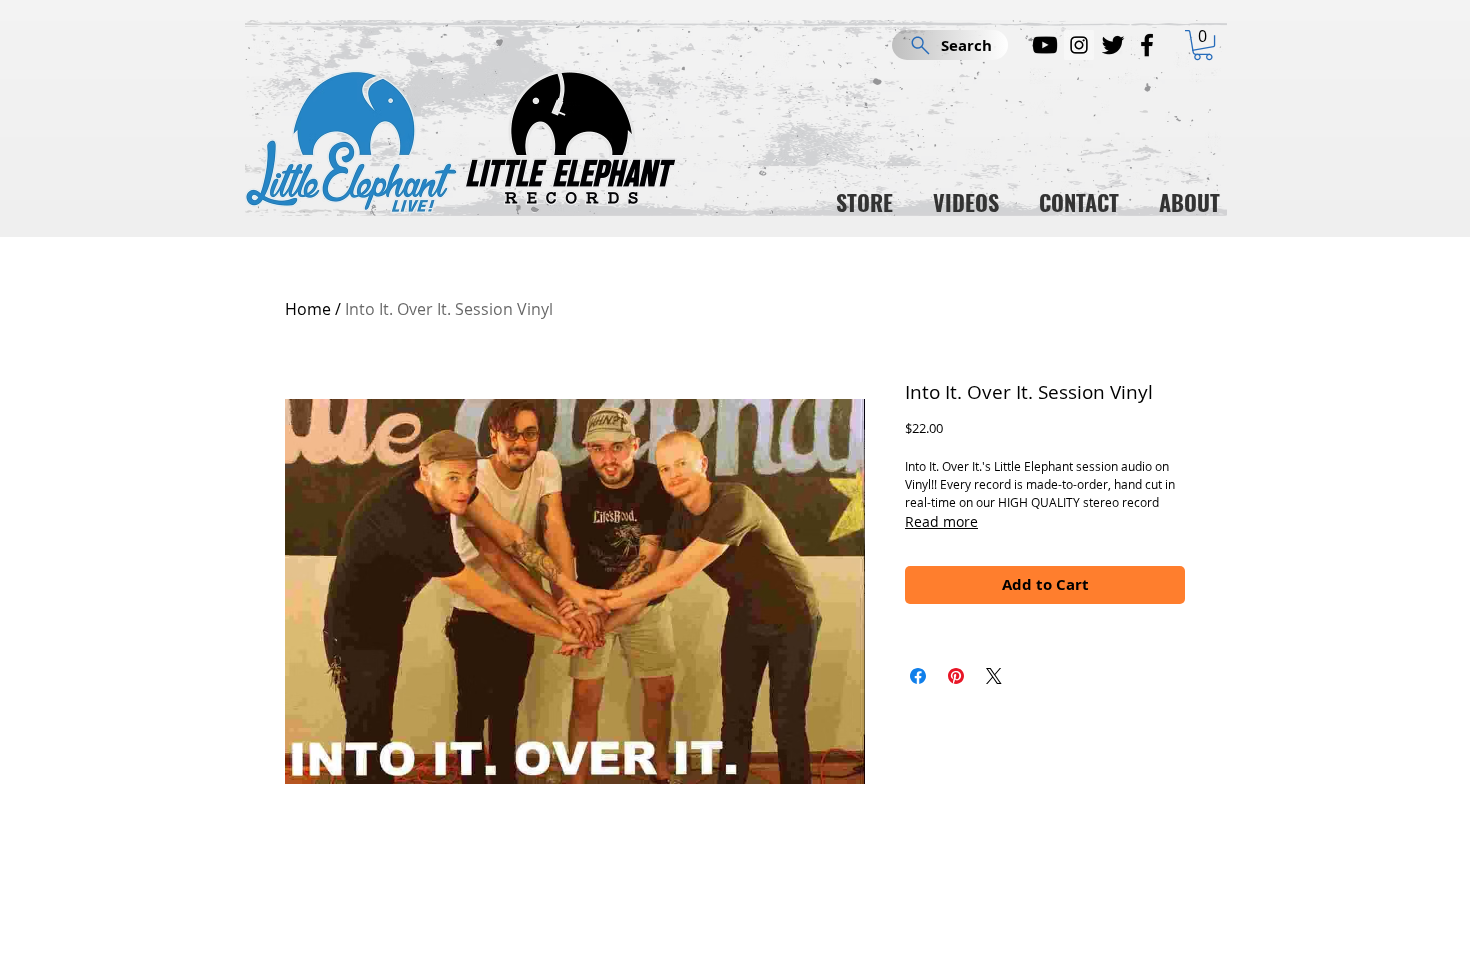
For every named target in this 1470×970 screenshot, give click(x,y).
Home (308, 309)
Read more (941, 521)
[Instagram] (1079, 45)
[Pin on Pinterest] (956, 676)
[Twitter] (1113, 45)
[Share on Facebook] (918, 676)
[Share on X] (994, 676)
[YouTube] (1045, 45)
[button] (1203, 45)
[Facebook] (1147, 45)
